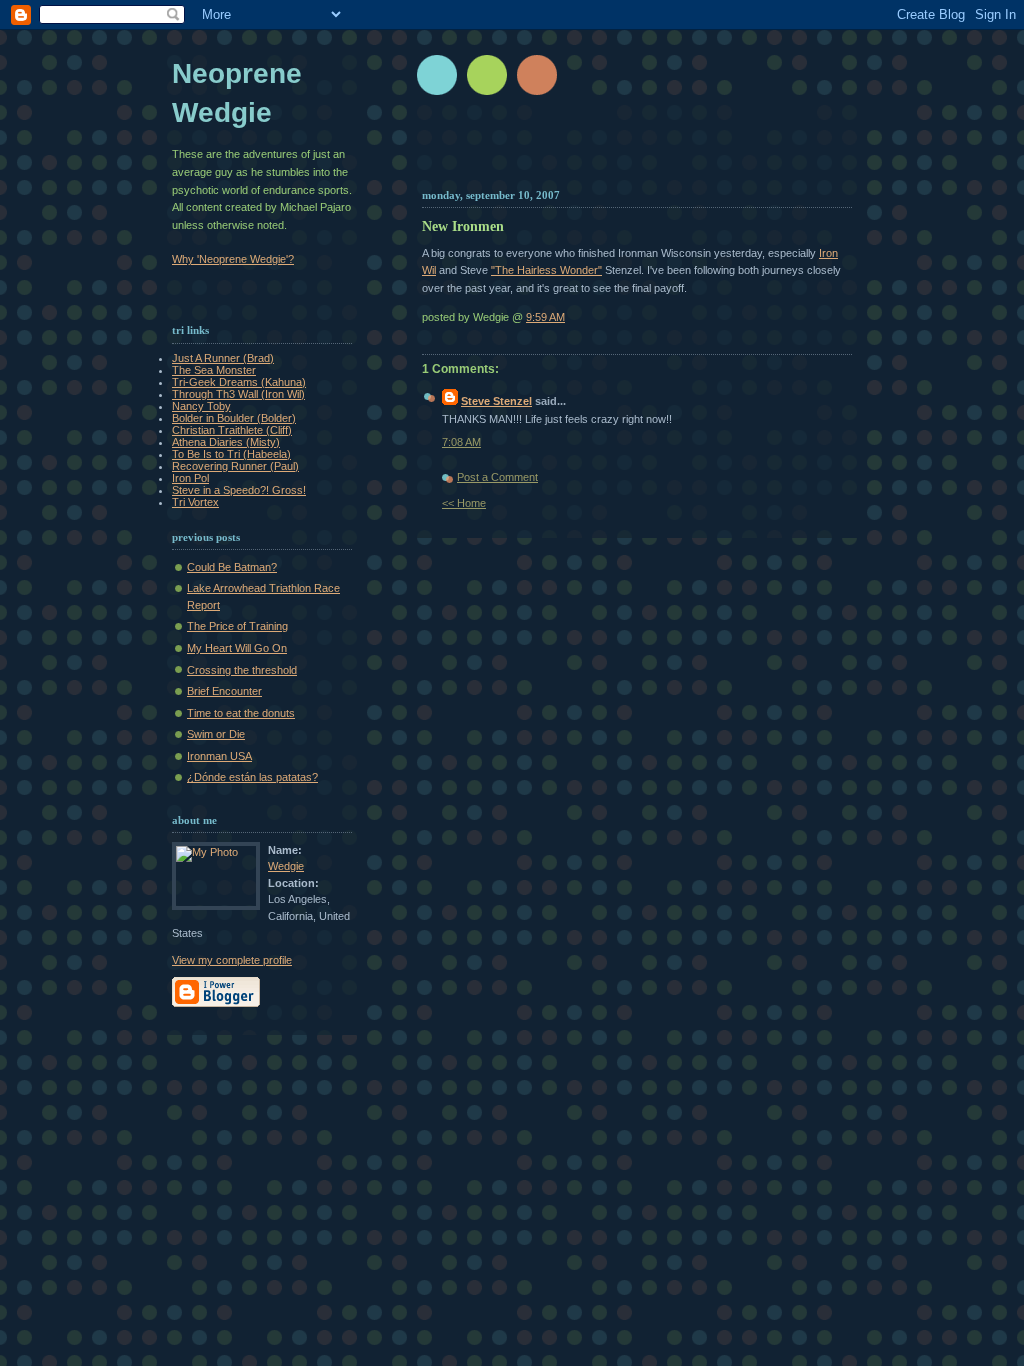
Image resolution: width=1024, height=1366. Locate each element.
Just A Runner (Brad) (223, 358)
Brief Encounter (224, 691)
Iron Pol (190, 478)
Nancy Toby (201, 406)
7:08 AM (461, 442)
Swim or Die (216, 734)
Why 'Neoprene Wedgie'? (233, 259)
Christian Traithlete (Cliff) (232, 430)
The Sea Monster (214, 370)
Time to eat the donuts (241, 713)
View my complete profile (232, 960)
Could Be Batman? (232, 567)
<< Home (464, 503)
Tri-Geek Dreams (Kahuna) (239, 382)
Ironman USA (219, 756)
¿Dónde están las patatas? (252, 777)
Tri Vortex (195, 502)
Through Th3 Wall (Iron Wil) (238, 394)
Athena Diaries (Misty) (226, 442)
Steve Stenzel (496, 401)
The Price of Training (237, 626)
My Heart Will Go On (237, 648)
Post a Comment (497, 477)
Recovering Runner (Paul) (235, 466)
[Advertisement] (659, 150)
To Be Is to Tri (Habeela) (231, 454)
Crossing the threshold (242, 670)
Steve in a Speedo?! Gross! (239, 490)
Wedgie (286, 866)
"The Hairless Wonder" (546, 270)
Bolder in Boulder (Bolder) (234, 418)
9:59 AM (545, 317)
